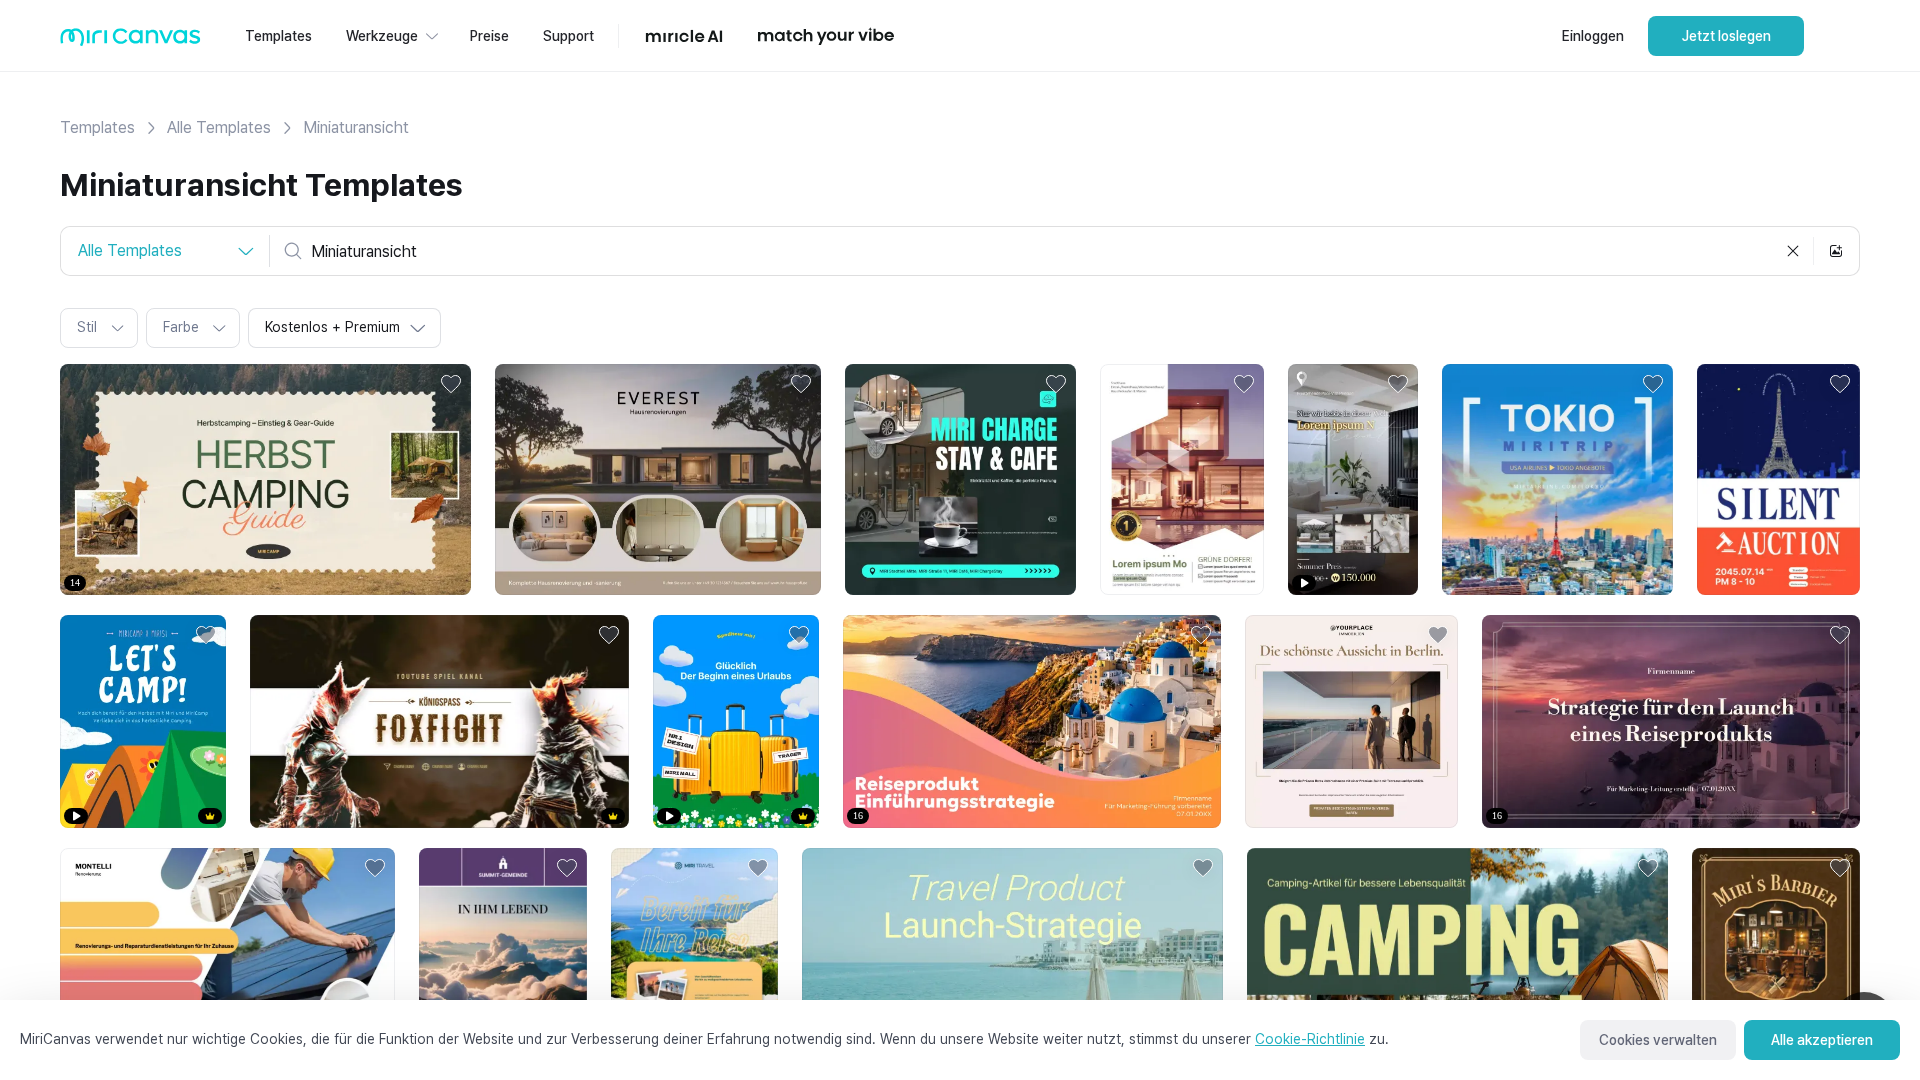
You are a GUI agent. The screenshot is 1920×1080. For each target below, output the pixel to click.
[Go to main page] (130, 41)
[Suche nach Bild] (1836, 251)
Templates (97, 127)
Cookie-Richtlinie (1310, 1039)
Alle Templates (219, 127)
